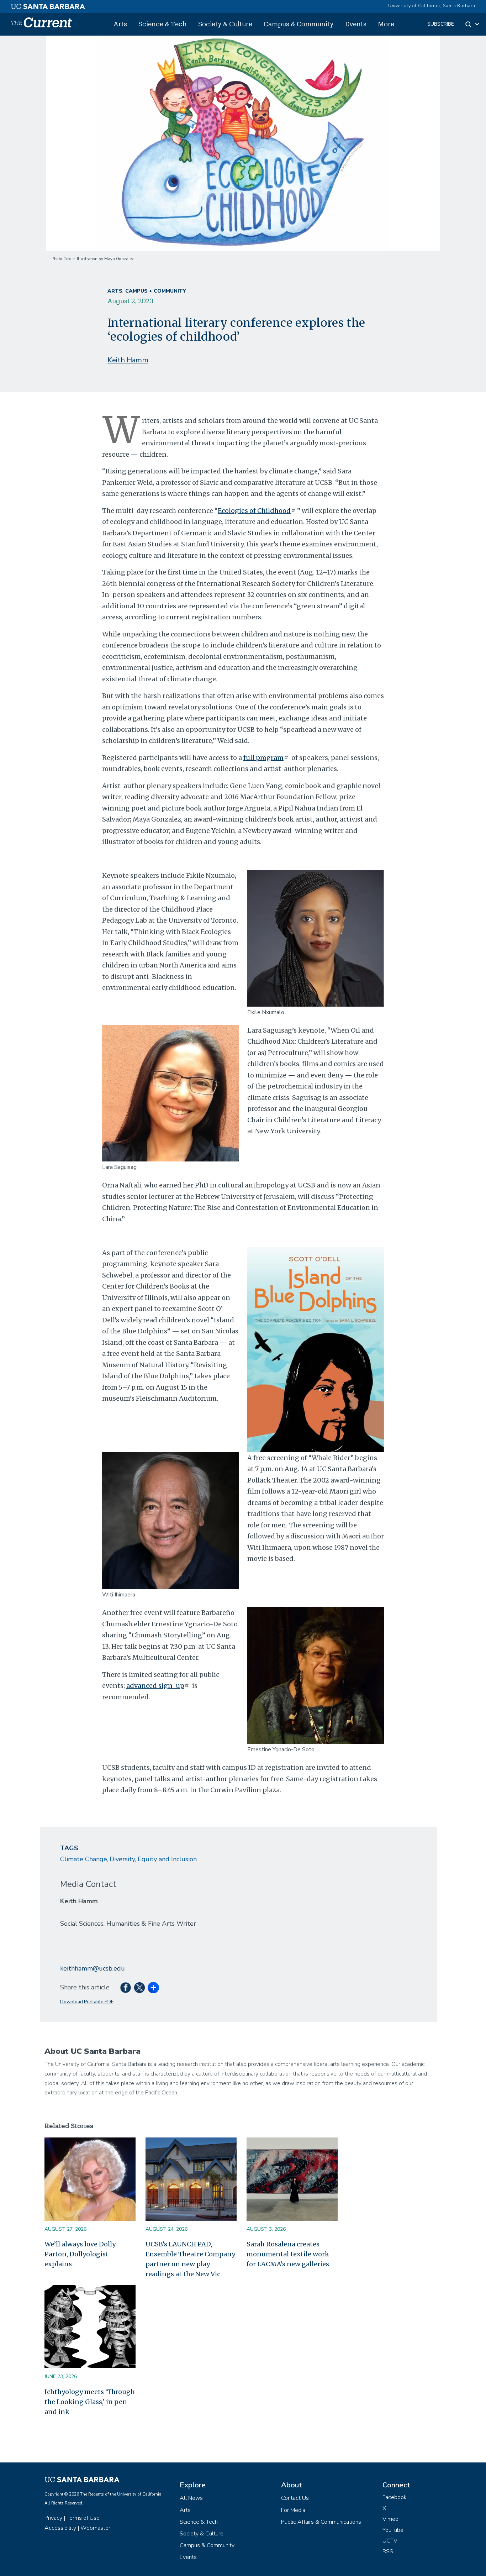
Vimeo (390, 2519)
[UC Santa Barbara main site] (48, 5)
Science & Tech (163, 24)
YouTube (393, 2530)
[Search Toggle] (473, 24)
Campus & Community (299, 24)
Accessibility (60, 2528)
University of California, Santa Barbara (432, 6)
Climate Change (84, 1859)
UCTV (390, 2541)
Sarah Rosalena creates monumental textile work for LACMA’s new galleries (288, 2254)
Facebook (395, 2497)
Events (356, 24)
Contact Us (295, 2498)
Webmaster (95, 2528)
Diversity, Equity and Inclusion (153, 1859)
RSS (388, 2551)
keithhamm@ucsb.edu (93, 1968)
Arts (120, 24)
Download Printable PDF (87, 2002)
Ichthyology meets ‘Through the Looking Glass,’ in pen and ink (90, 2402)
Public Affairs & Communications (321, 2522)
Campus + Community (155, 291)
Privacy (53, 2518)
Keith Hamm (128, 360)
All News (191, 2498)
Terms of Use (83, 2518)
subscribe (441, 24)
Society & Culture (225, 24)
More (386, 24)
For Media (293, 2510)
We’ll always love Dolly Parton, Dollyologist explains (80, 2254)
